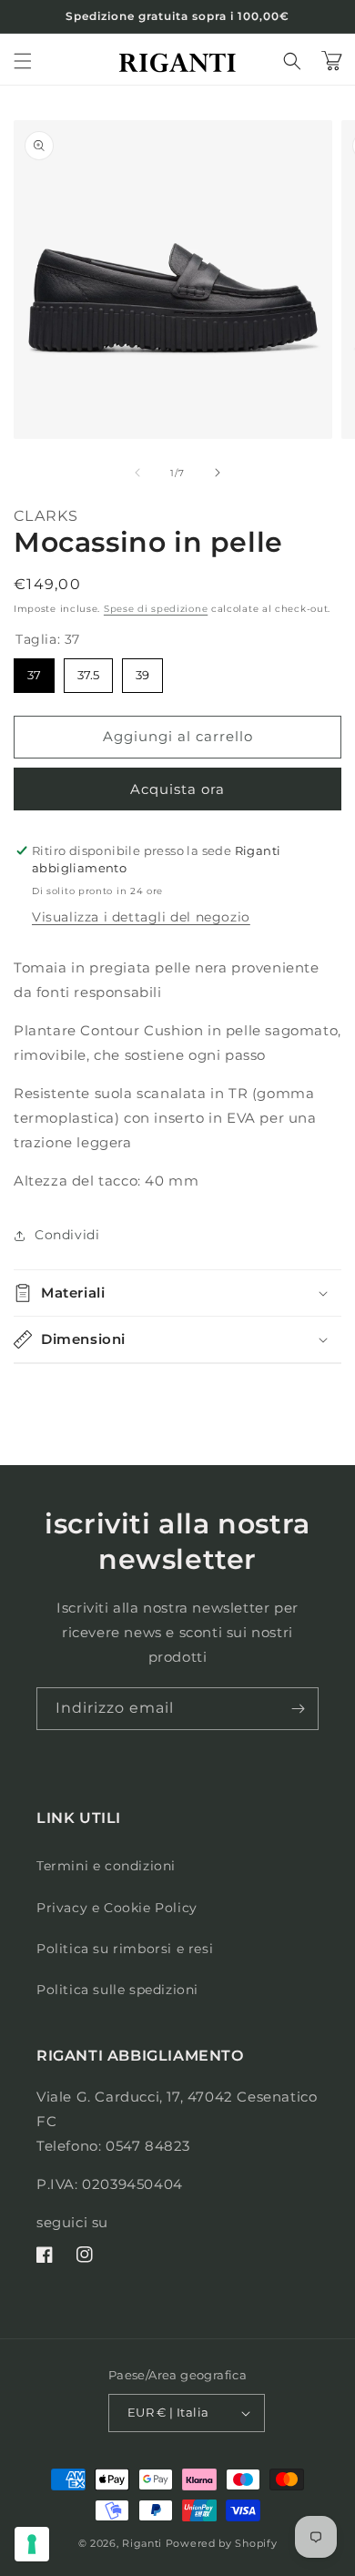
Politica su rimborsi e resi (125, 1949)
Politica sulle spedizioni (117, 1990)
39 (142, 670)
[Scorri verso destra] (218, 473)
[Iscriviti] (298, 1709)
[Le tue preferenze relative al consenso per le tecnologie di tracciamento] (32, 2544)
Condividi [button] (67, 1235)
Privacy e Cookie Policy (117, 1908)
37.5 (88, 670)
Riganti (142, 2543)
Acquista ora (177, 789)
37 (35, 670)
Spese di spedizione (156, 609)
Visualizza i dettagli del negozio (141, 917)
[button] (23, 61)
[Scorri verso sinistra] (137, 473)
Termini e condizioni (106, 1866)
